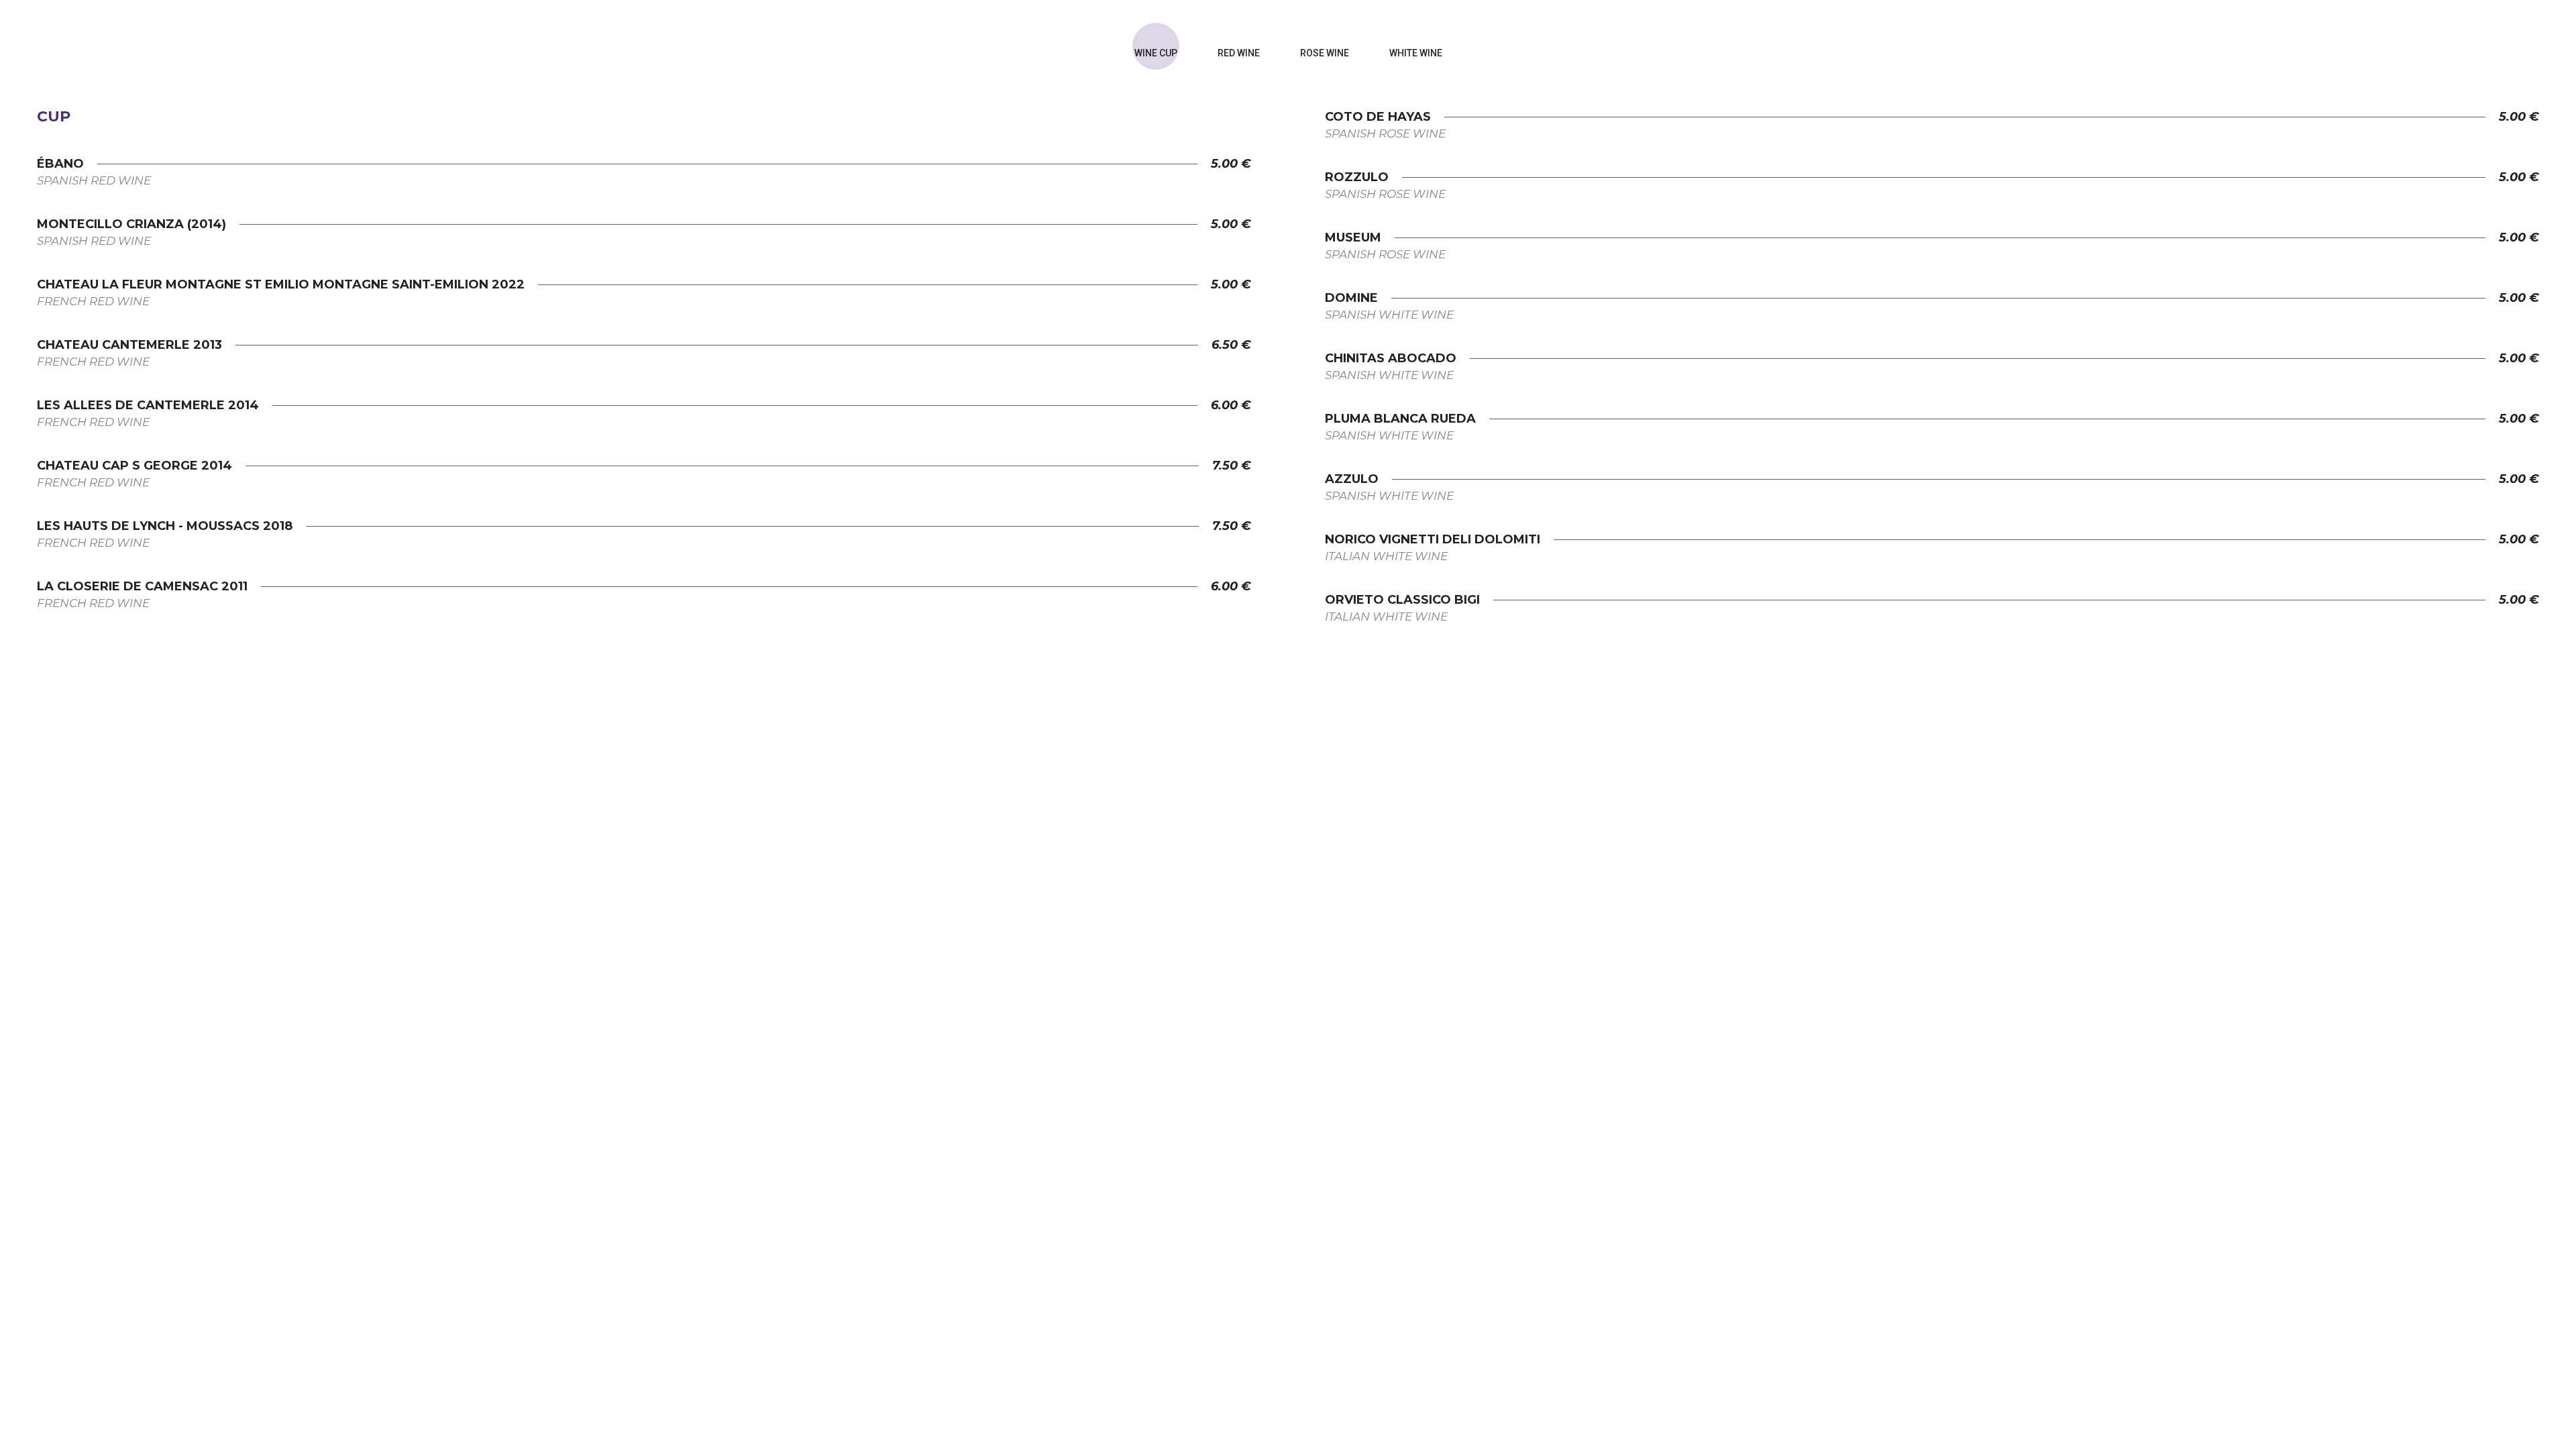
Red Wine (1239, 53)
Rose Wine (1325, 53)
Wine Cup (1156, 53)
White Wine (1416, 53)
